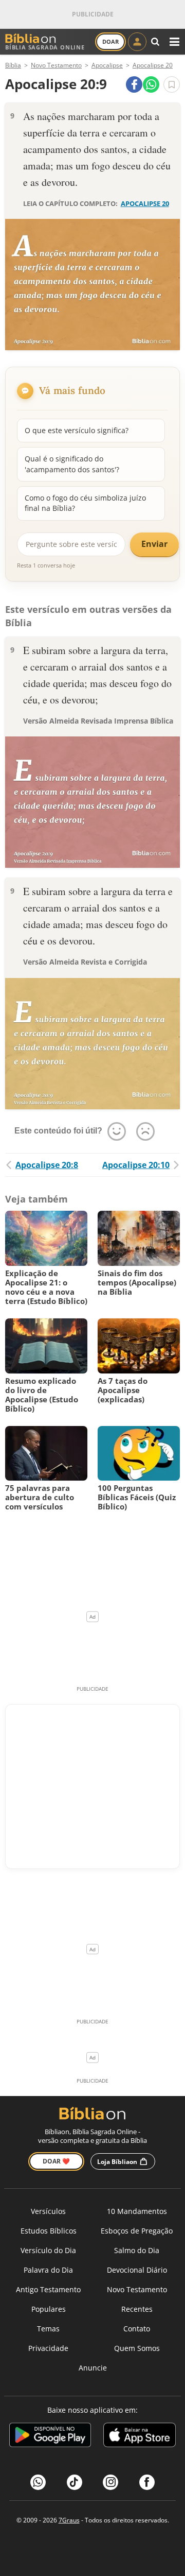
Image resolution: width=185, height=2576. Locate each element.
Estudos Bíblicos (49, 2231)
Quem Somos (137, 2348)
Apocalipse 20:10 (136, 1165)
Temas (48, 2329)
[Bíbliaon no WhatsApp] (38, 2482)
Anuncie (93, 2368)
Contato (137, 2329)
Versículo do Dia (48, 2250)
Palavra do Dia (48, 2270)
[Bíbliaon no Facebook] (147, 2482)
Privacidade (48, 2348)
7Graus (69, 2520)
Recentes (137, 2309)
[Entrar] (137, 42)
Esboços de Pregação (137, 2231)
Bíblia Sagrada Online (45, 47)
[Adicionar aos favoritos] (172, 84)
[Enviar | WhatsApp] (151, 84)
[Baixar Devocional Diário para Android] (50, 2436)
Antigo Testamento (48, 2289)
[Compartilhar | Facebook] (134, 84)
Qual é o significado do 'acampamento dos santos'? (72, 464)
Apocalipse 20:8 (47, 1165)
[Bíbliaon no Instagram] (110, 2482)
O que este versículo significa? (77, 430)
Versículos (48, 2211)
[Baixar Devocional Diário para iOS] (140, 2436)
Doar (110, 41)
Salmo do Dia (137, 2250)
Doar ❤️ (56, 2161)
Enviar (154, 544)
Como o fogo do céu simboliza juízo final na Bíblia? (85, 503)
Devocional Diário (137, 2270)
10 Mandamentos (137, 2211)
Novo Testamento (137, 2289)
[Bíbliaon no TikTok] (75, 2482)
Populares (49, 2309)
